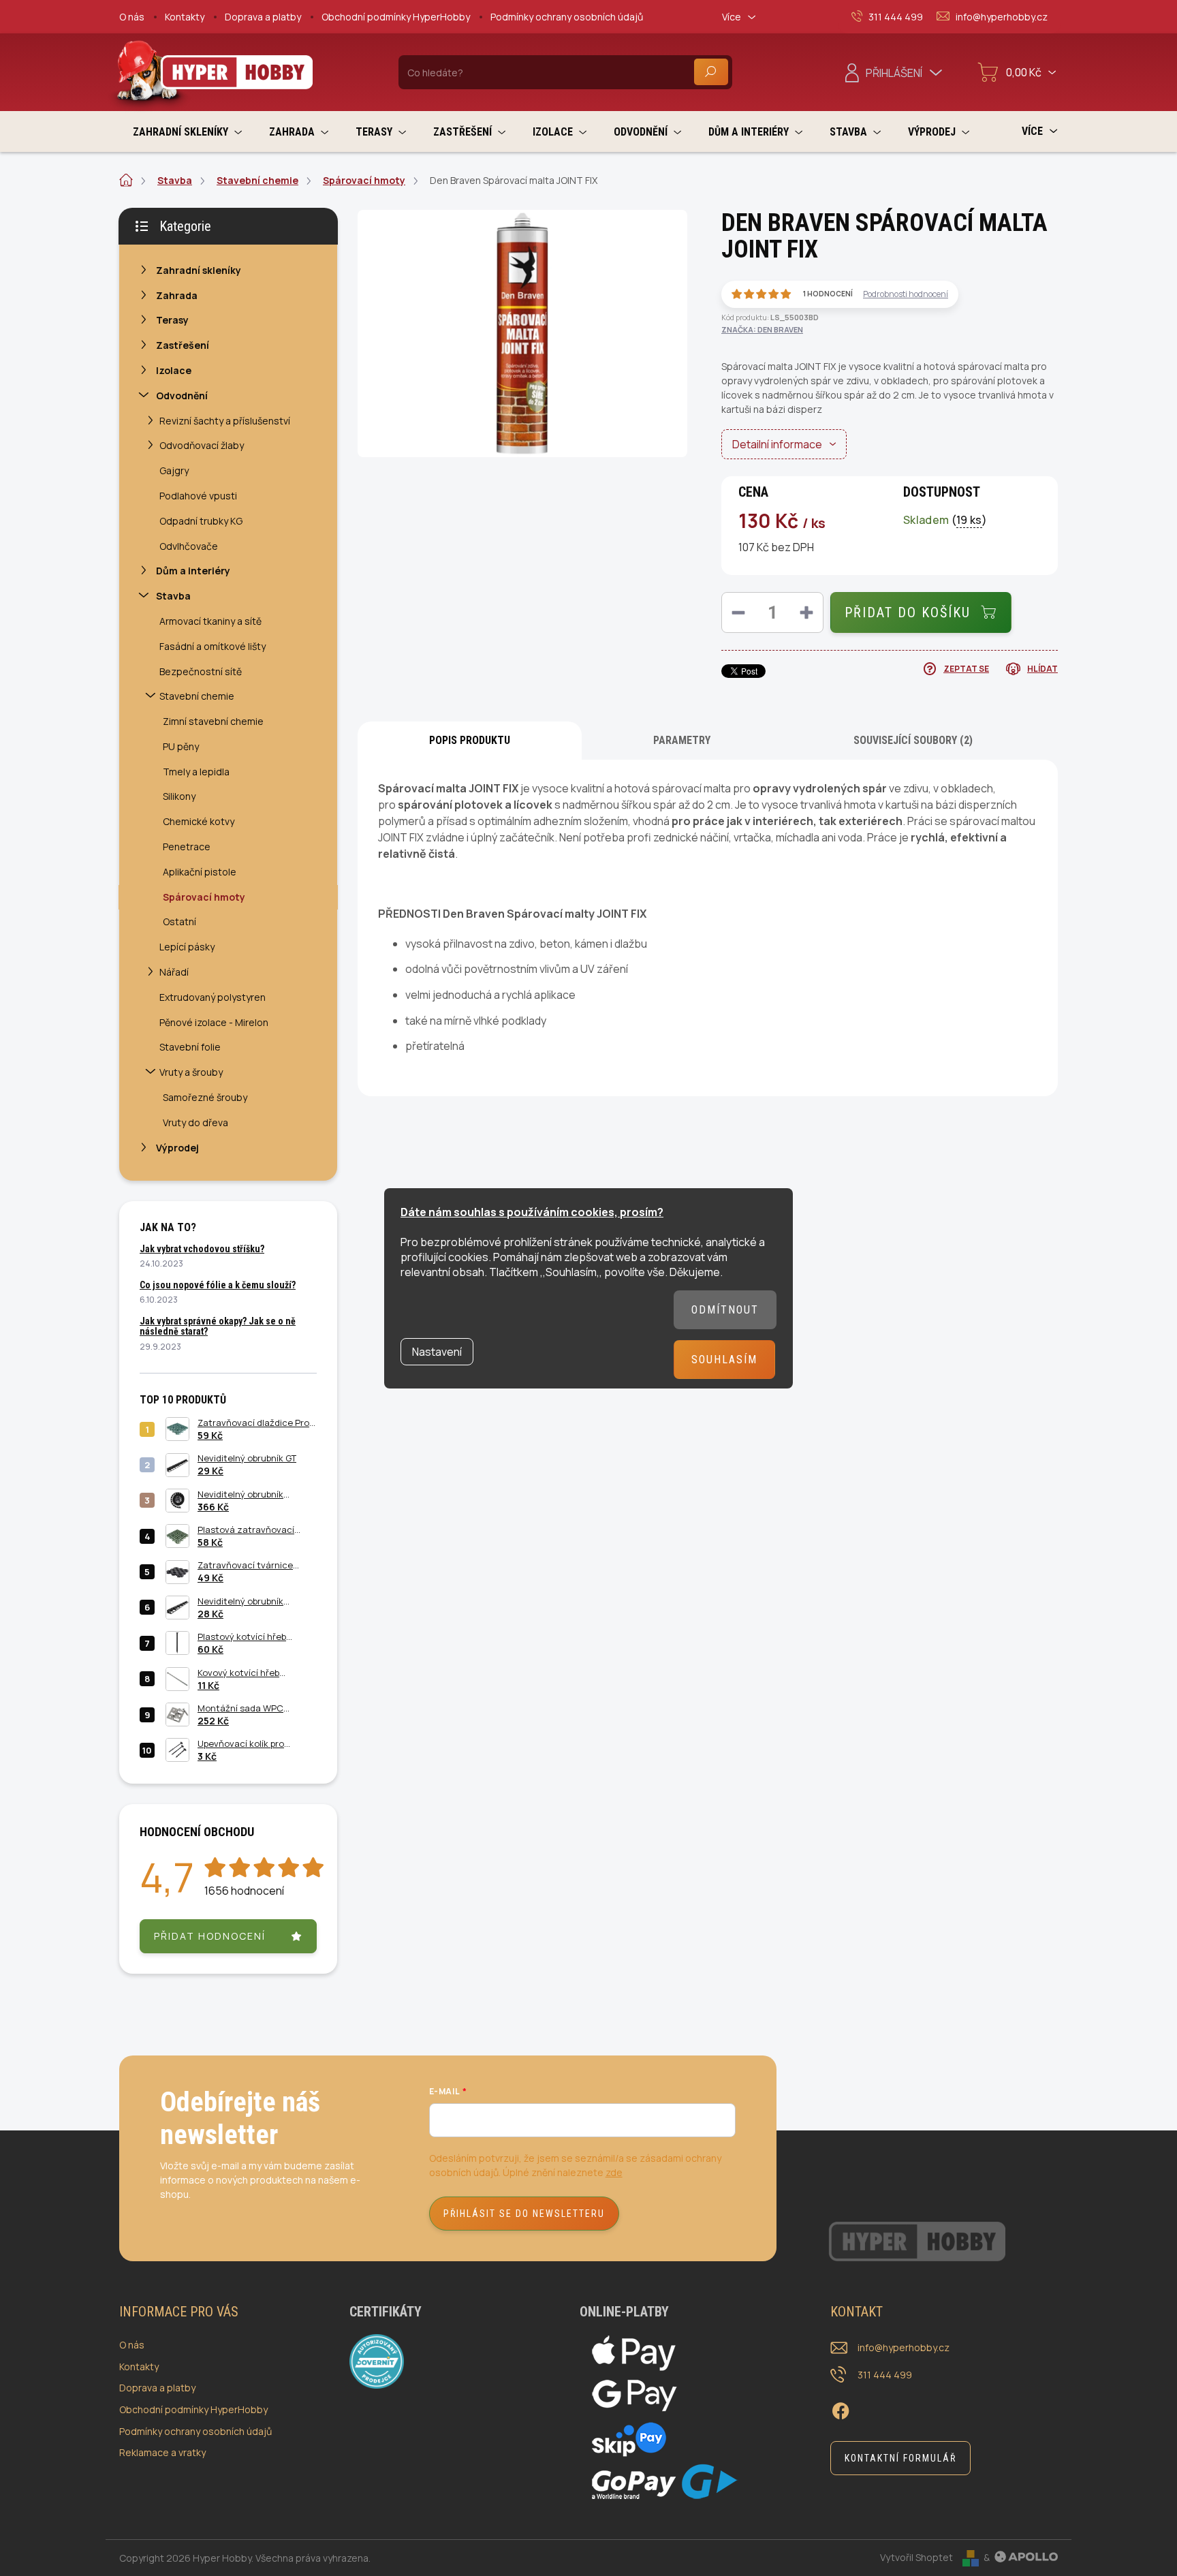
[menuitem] (187, 132)
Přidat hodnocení (210, 1936)
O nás (132, 17)
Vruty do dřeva (195, 1122)
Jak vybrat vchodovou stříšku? (202, 1249)
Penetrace (187, 847)
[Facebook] (841, 2408)
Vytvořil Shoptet (916, 2557)
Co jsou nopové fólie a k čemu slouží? (218, 1285)
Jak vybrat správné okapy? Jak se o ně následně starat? (218, 1326)
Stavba (173, 596)
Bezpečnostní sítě (201, 671)
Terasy (172, 320)
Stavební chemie (197, 696)
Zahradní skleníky (199, 270)
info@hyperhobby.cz (904, 2347)
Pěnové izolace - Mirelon (214, 1022)
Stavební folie (190, 1047)
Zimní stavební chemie (213, 721)
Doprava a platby (263, 17)
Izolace (174, 370)
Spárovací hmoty (204, 897)
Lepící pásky (187, 947)
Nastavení (437, 1352)
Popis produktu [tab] (470, 740)
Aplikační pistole (200, 872)
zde (614, 2172)
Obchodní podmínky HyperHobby (396, 17)
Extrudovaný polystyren (213, 997)
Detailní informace (777, 444)
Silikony (179, 796)
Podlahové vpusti (198, 496)
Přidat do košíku (908, 612)
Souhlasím (724, 1360)
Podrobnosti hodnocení (906, 294)
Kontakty (185, 17)
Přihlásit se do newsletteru (524, 2214)
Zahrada (177, 295)
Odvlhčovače (189, 546)
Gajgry (174, 470)
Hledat (711, 72)
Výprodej (177, 1148)
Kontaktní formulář (900, 2458)
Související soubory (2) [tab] (913, 740)
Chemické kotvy (199, 821)
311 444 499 (885, 2375)
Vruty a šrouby (191, 1072)
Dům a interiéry (193, 571)
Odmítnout (725, 1310)
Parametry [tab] (682, 740)
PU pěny (181, 746)
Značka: (762, 329)
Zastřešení (183, 345)
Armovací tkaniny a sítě (210, 621)
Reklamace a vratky (162, 2452)
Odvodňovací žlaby (202, 445)
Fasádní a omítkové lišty (213, 646)
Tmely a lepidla (196, 772)
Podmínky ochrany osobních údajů (567, 17)
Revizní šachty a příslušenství (225, 421)
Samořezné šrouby (205, 1097)
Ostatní (179, 921)
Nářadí (174, 972)
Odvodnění (182, 395)
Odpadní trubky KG (201, 521)
